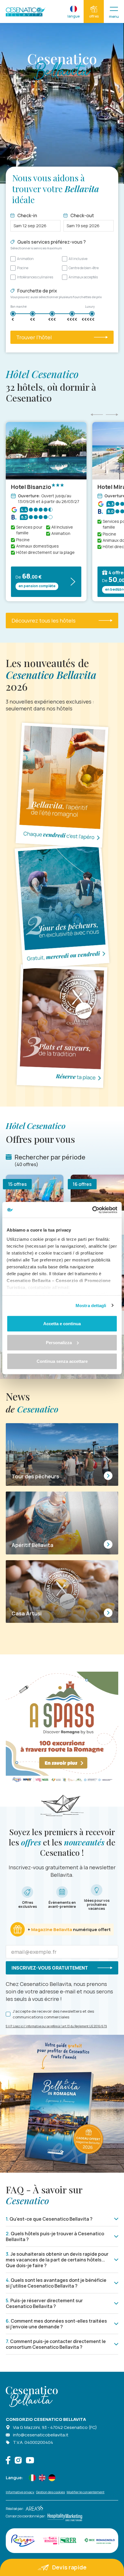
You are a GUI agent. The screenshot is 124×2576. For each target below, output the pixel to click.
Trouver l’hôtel (34, 337)
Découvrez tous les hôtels (44, 621)
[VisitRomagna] (23, 2541)
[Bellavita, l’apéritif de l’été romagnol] (62, 785)
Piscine (23, 268)
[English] (42, 2478)
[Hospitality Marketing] (64, 2516)
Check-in (27, 215)
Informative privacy (20, 2492)
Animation (25, 259)
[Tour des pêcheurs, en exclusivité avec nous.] (62, 905)
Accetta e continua (62, 1324)
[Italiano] (32, 2478)
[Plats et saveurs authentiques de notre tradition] (62, 1026)
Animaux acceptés (83, 277)
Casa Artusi (27, 1613)
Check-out (82, 215)
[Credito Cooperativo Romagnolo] (100, 2541)
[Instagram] (18, 2461)
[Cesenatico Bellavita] (26, 12)
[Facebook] (8, 2461)
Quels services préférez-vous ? (48, 244)
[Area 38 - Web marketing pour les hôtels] (33, 2509)
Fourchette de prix (56, 293)
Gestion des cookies (50, 2492)
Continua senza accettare (62, 1361)
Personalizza (59, 1342)
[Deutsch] (52, 2478)
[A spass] (62, 1727)
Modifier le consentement (86, 2492)
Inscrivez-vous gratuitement (50, 1968)
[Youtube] (30, 2461)
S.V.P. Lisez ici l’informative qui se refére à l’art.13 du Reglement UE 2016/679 (56, 2026)
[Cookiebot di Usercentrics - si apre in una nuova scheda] (92, 1210)
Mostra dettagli (91, 1305)
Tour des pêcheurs (35, 1476)
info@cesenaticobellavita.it (41, 2435)
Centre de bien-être (84, 268)
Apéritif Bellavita (32, 1545)
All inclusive (78, 259)
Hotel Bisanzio (31, 487)
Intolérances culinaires (35, 277)
